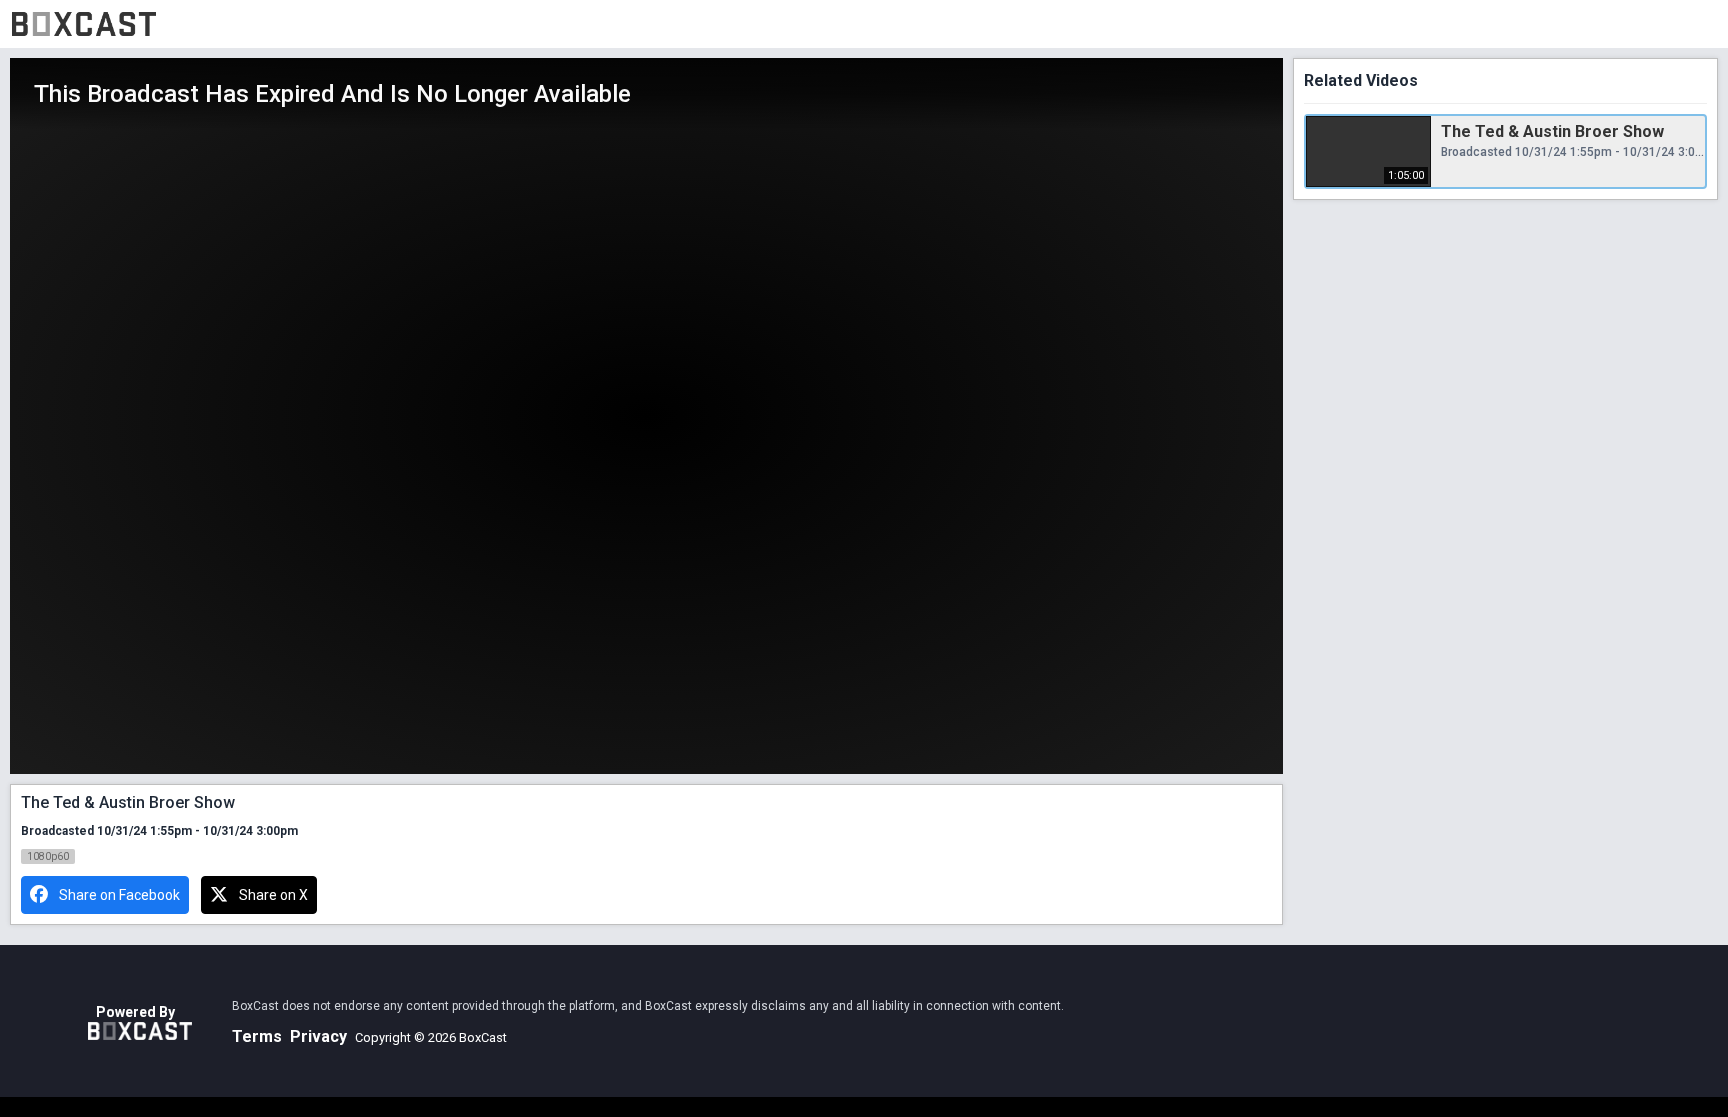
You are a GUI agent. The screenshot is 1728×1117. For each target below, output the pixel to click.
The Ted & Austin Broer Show (1552, 131)
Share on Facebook (119, 895)
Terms (257, 1036)
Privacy (318, 1036)
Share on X (273, 895)
